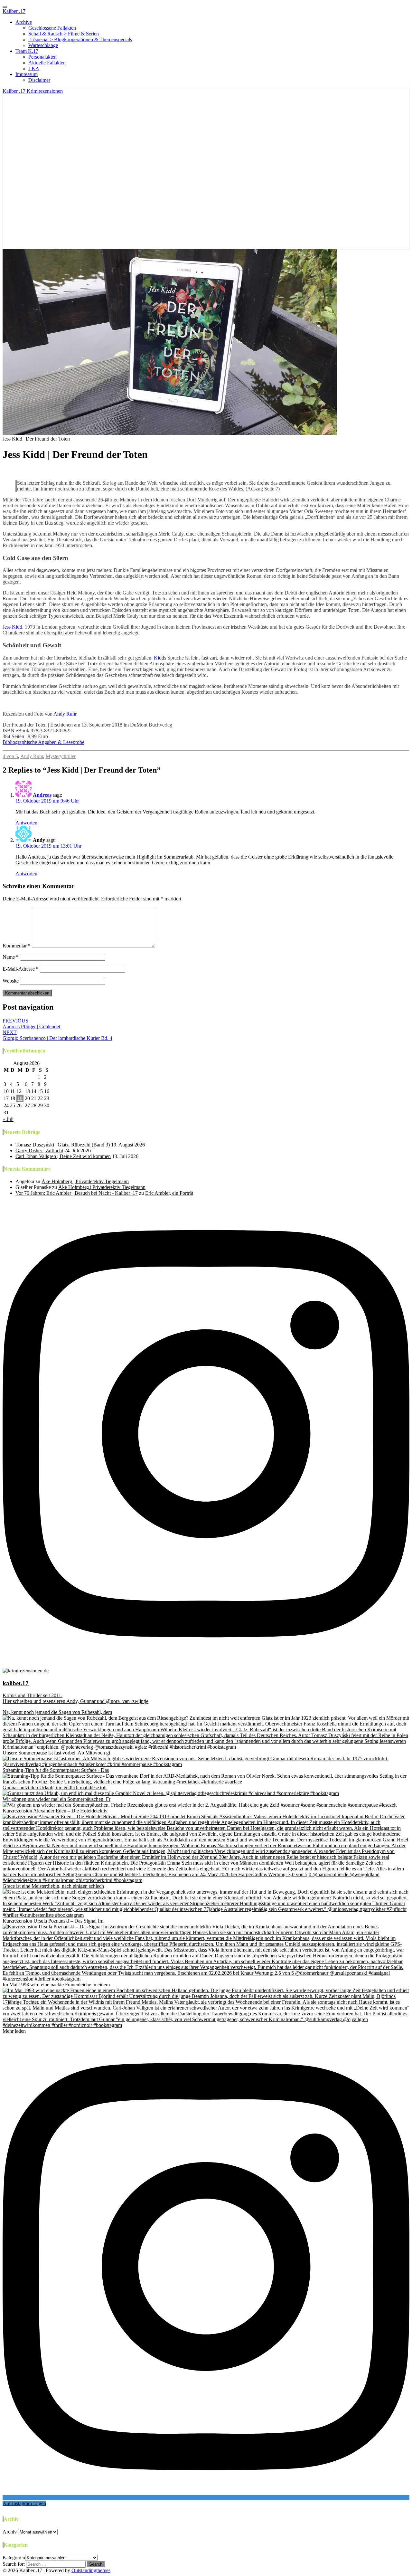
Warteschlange (43, 45)
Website (11, 981)
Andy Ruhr (65, 714)
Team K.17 (27, 51)
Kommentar (17, 946)
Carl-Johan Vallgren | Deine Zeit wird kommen (63, 1156)
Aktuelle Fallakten (47, 63)
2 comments (91, 470)
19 (20, 1098)
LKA (34, 68)
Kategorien (14, 2557)
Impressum (27, 74)
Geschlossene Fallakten (52, 28)
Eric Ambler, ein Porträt (169, 1193)
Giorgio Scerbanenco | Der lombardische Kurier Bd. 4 (57, 1035)
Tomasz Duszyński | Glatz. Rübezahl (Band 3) (63, 1145)
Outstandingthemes (91, 2570)
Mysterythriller (61, 756)
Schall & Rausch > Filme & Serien (64, 34)
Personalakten (42, 57)
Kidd (159, 658)
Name (11, 957)
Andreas (42, 795)
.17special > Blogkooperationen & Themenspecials (80, 39)
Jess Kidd (12, 627)
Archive (24, 22)
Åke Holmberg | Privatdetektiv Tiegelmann (85, 1181)
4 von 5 (10, 756)
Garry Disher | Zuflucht (39, 1150)
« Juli (8, 1119)
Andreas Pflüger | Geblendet (31, 1024)
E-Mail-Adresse (21, 969)
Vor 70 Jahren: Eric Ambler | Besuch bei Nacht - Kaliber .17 (77, 1193)
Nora (13, 470)
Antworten (26, 823)
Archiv (10, 2532)
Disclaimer (39, 80)
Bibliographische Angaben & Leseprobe (43, 742)
